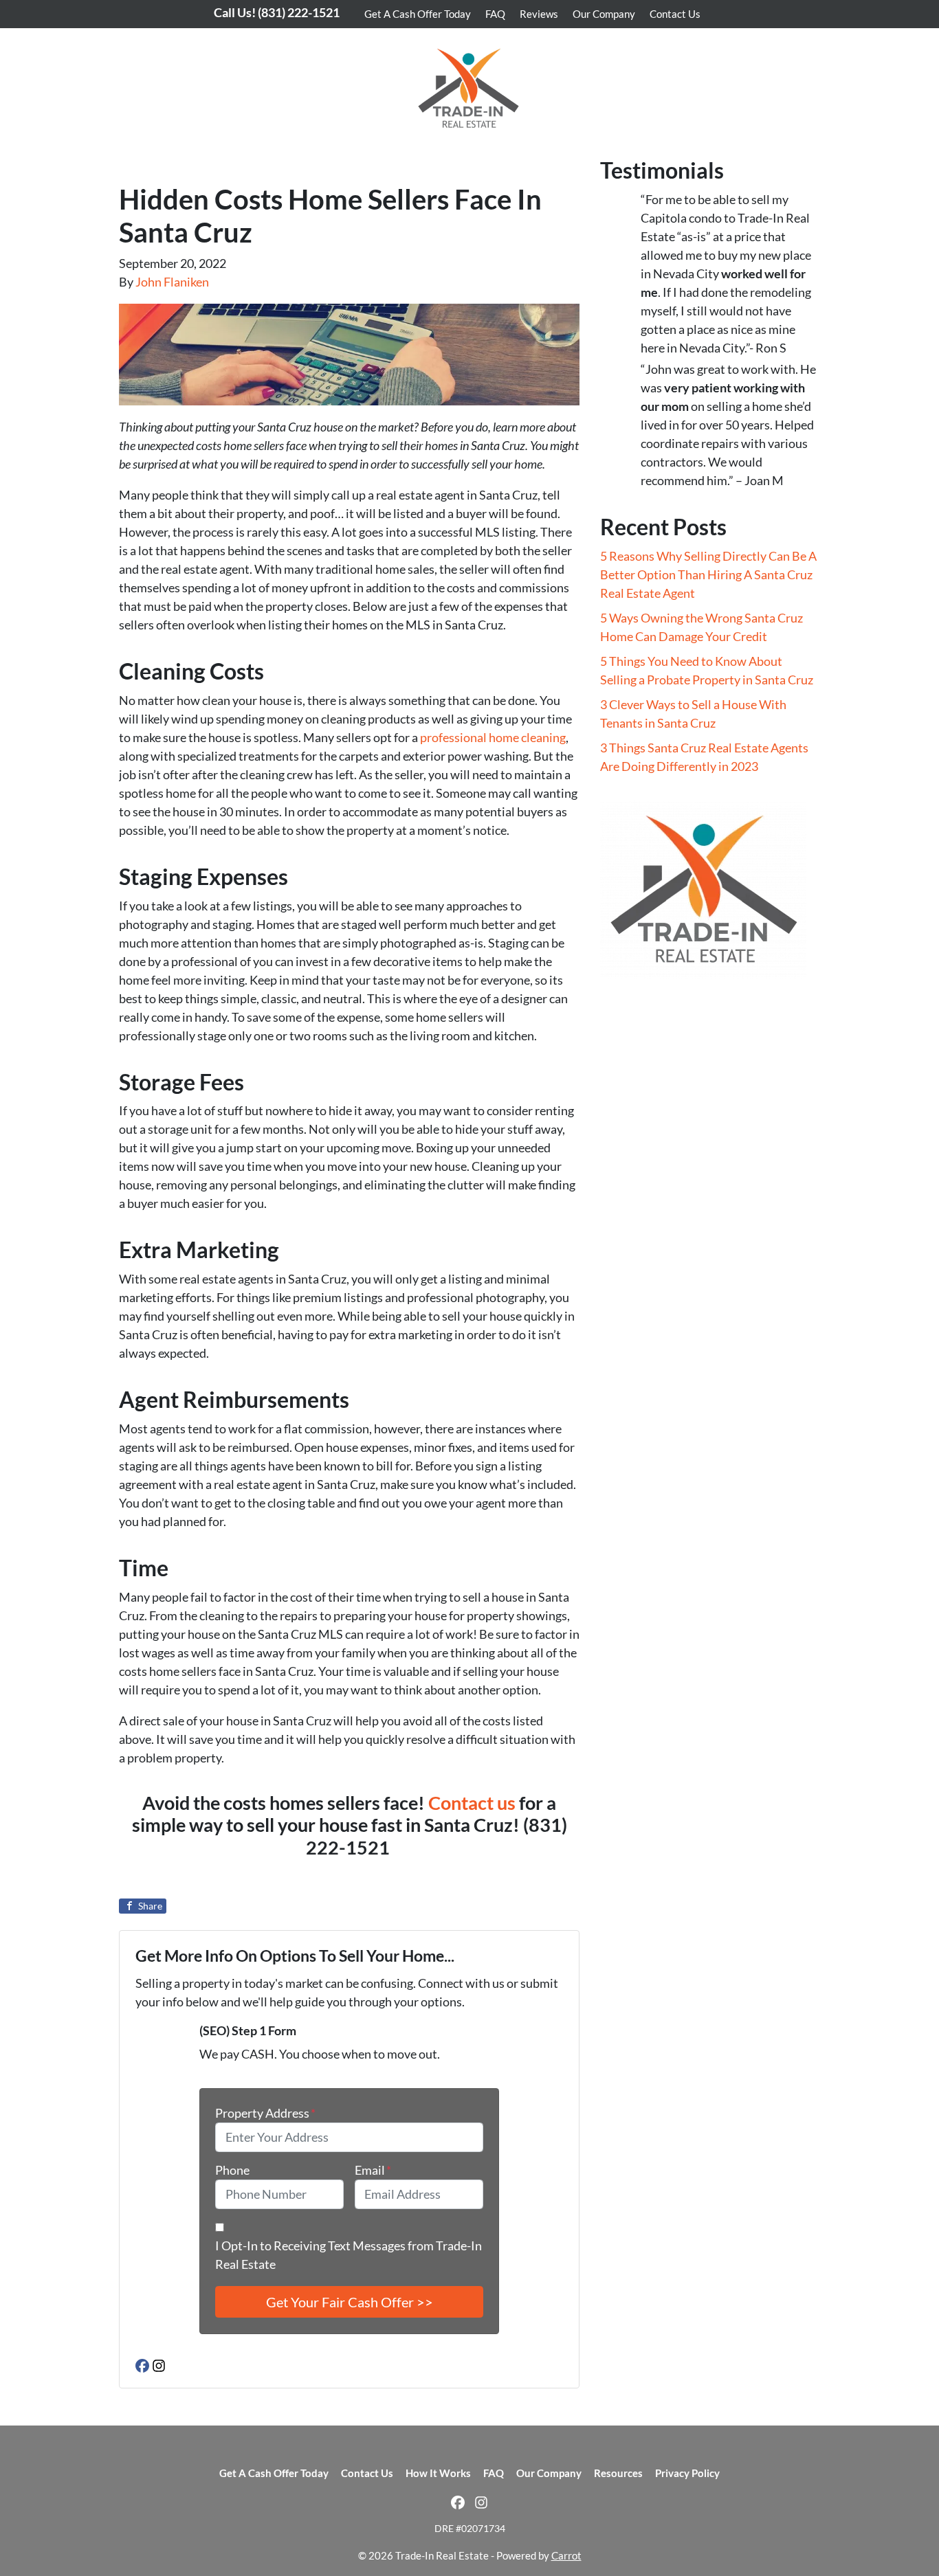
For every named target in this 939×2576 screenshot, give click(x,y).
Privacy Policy (687, 2473)
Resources (618, 2473)
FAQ (495, 14)
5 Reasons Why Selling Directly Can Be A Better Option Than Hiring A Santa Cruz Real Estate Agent (708, 574)
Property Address (265, 2113)
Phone (232, 2170)
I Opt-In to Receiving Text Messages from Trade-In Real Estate (349, 2255)
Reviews (539, 14)
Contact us (472, 1803)
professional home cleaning (493, 737)
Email (373, 2170)
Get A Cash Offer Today (418, 14)
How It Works (438, 2473)
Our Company (604, 14)
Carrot (566, 2555)
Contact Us (675, 14)
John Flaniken (172, 282)
